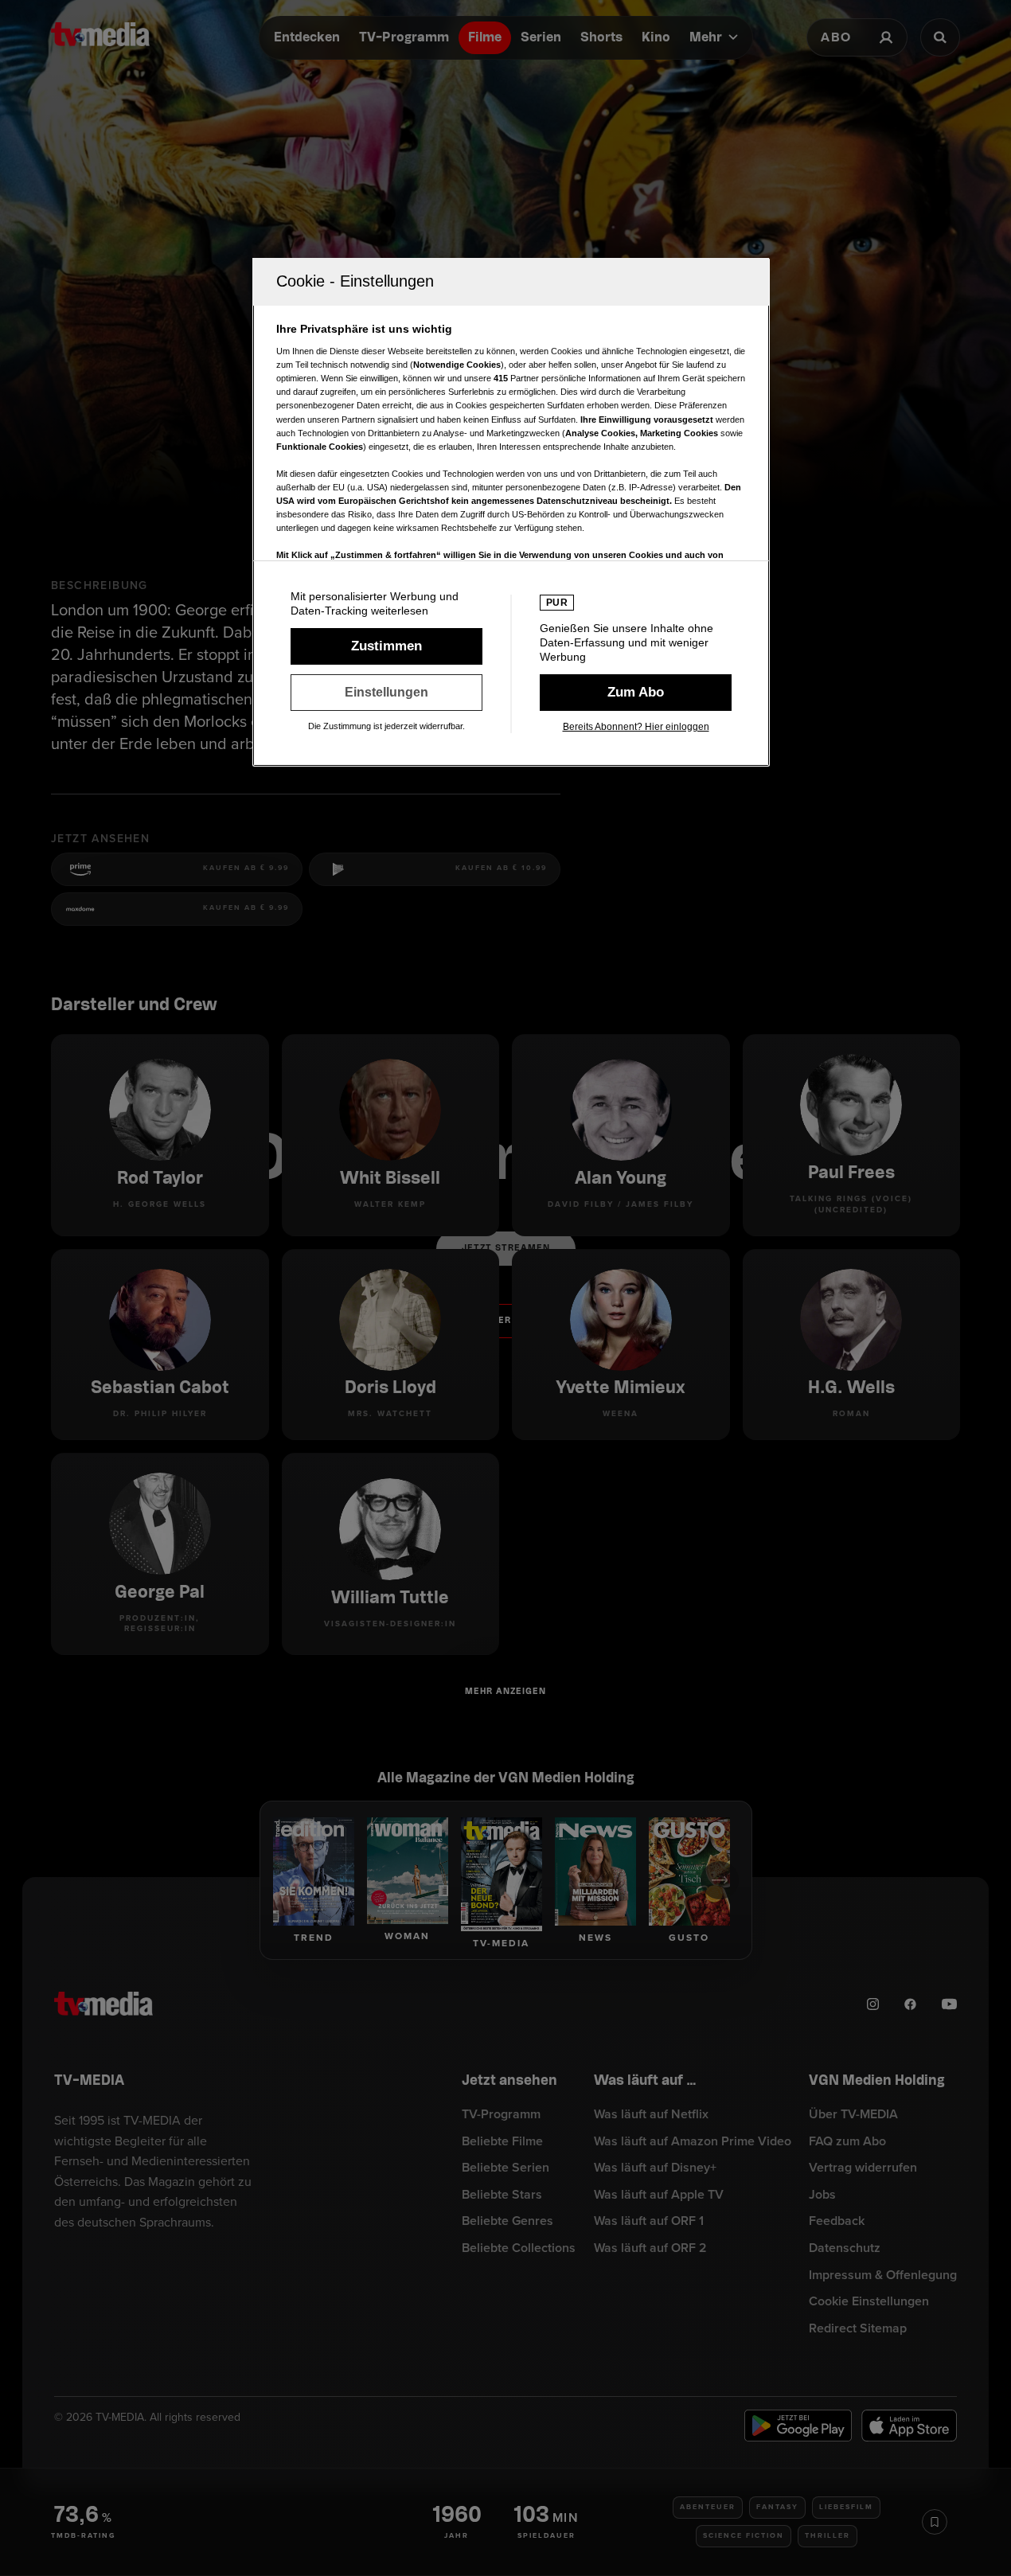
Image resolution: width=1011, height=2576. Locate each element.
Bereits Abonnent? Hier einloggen (636, 727)
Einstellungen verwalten (386, 693)
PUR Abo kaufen (636, 693)
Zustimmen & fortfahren (386, 646)
